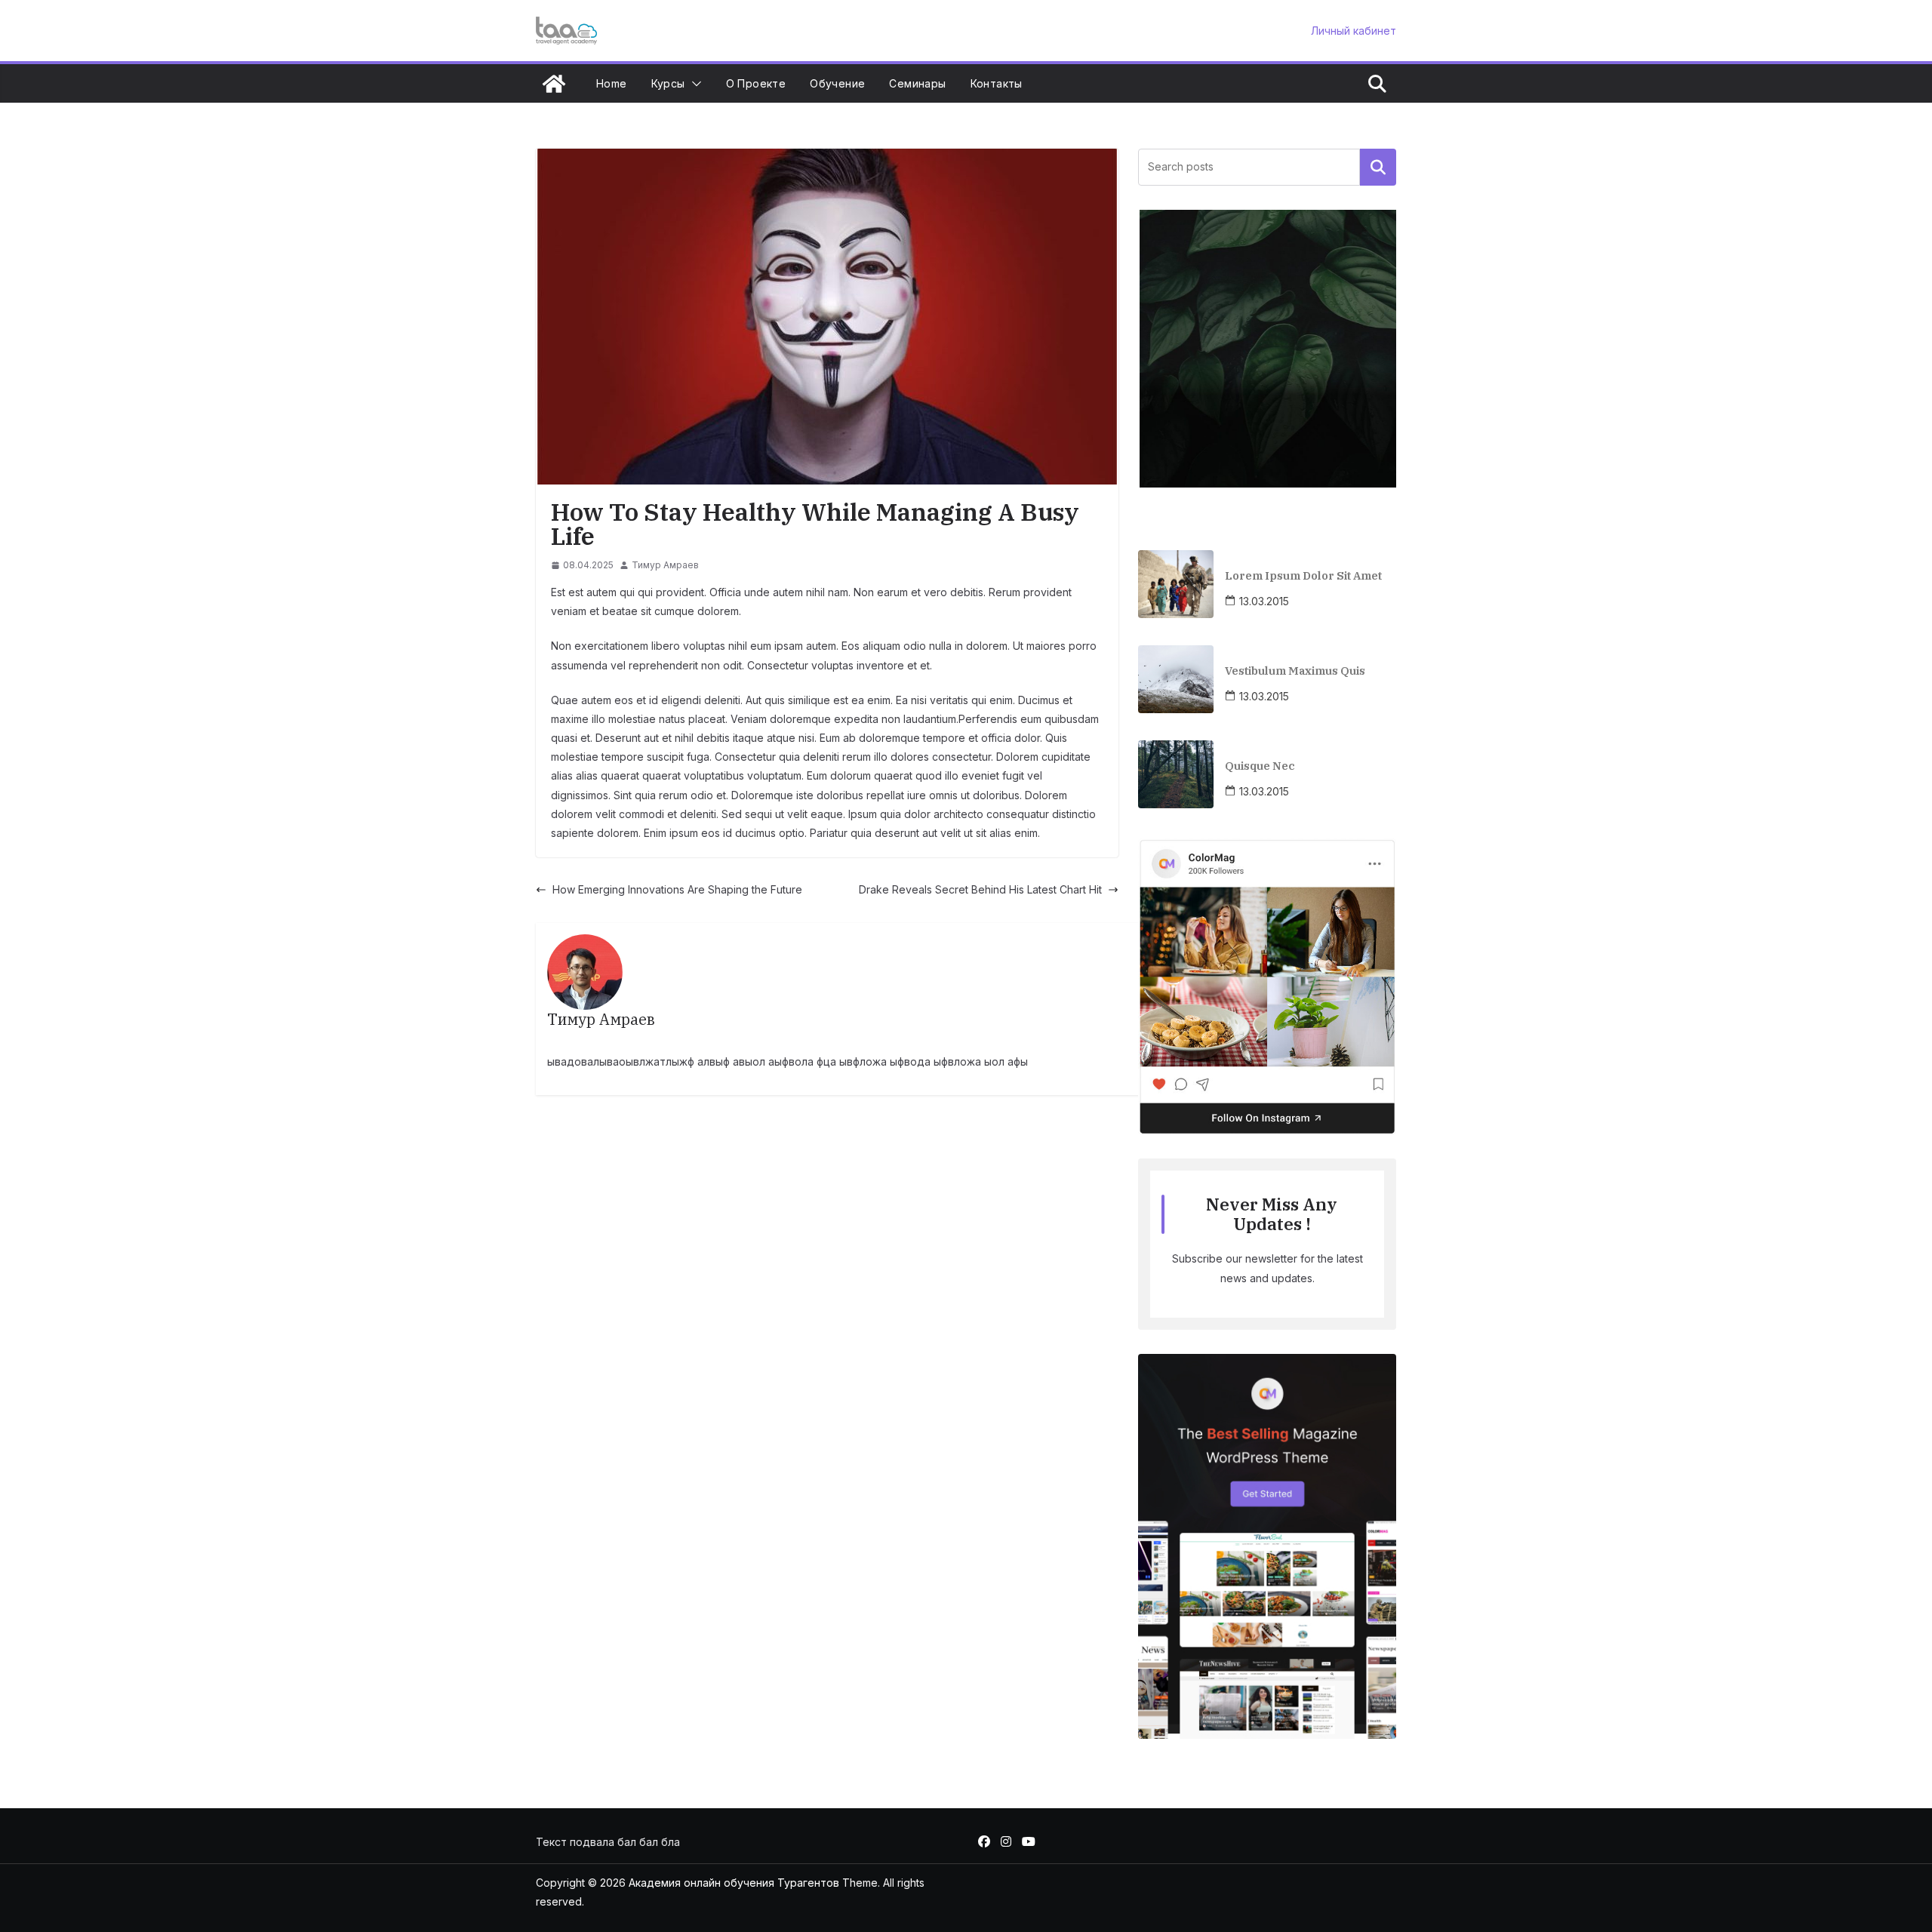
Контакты (997, 83)
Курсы (668, 83)
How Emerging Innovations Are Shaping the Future (677, 889)
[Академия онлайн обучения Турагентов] (554, 84)
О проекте (756, 83)
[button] (694, 84)
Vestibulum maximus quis (1295, 671)
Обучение (837, 83)
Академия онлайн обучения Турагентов (734, 1883)
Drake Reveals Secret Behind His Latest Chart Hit (980, 889)
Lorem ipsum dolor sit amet (1303, 575)
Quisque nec (1260, 766)
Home (612, 83)
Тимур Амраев (665, 565)
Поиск (1378, 167)
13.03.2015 (1264, 601)
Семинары (917, 83)
